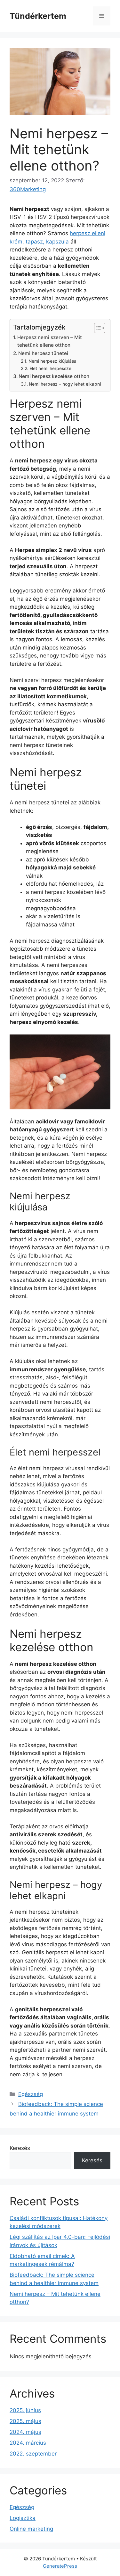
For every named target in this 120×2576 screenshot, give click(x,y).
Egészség (31, 2094)
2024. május (25, 2432)
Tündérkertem (38, 16)
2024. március (28, 2443)
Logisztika (23, 2518)
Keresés (20, 2148)
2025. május (25, 2421)
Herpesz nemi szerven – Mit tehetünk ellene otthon (50, 341)
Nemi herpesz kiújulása (52, 361)
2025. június (25, 2410)
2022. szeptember (33, 2454)
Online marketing (31, 2529)
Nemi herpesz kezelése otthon (54, 376)
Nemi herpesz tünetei (43, 353)
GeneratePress (60, 2566)
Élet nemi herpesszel (51, 368)
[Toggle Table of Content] (96, 328)
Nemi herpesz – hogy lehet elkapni (65, 384)
